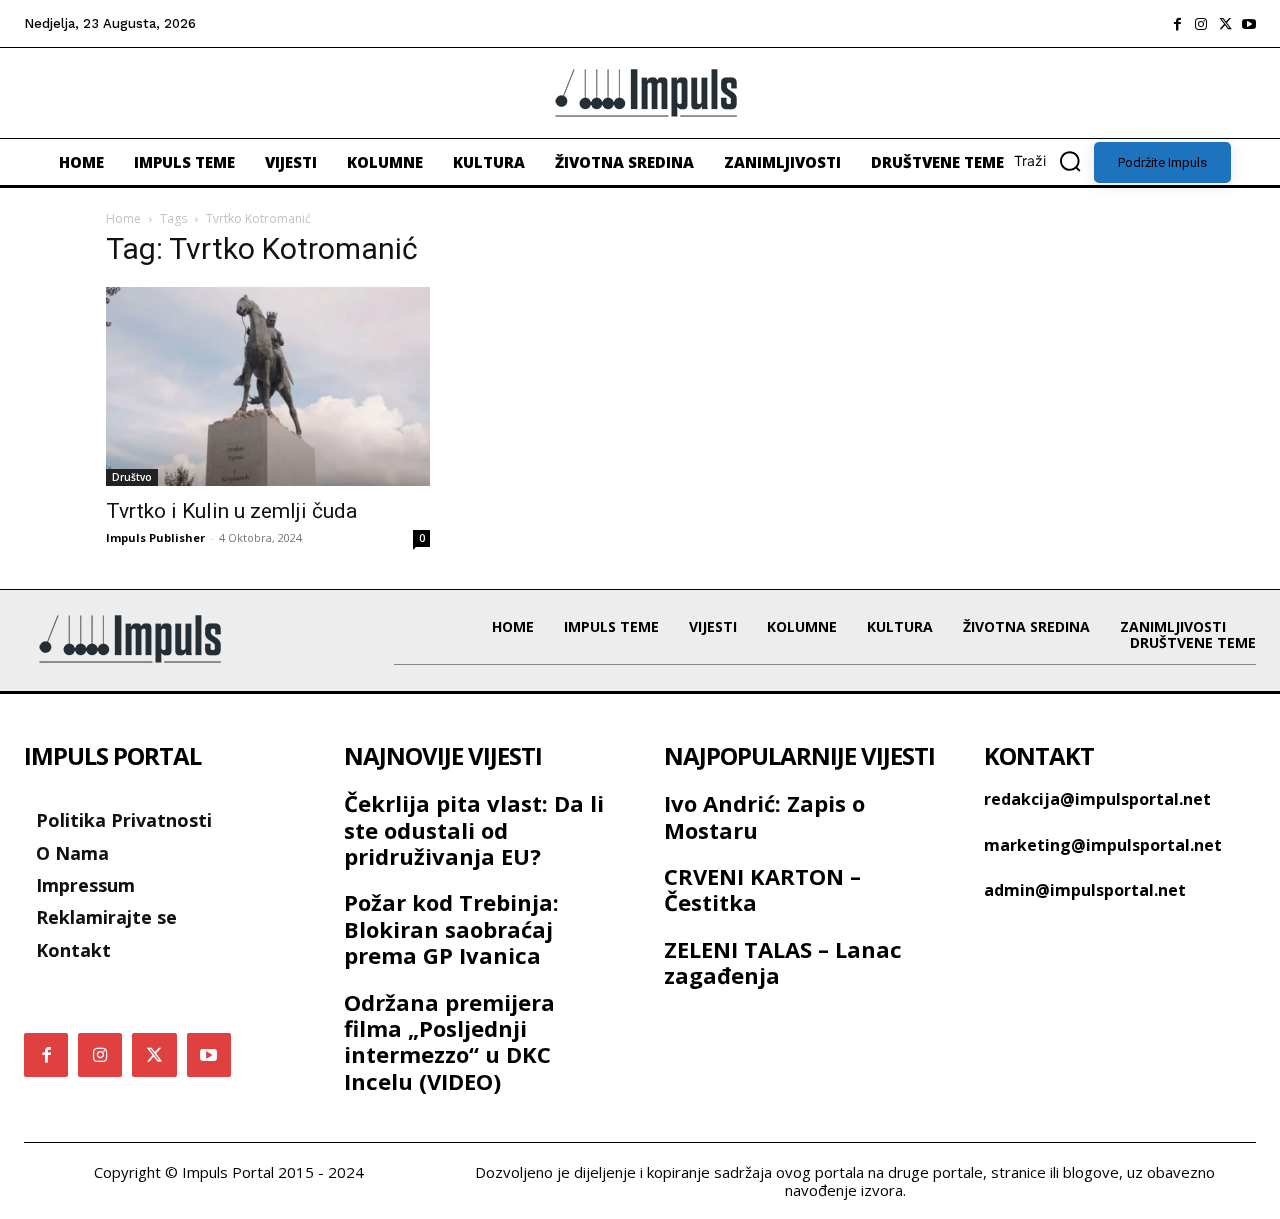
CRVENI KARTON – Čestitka (762, 889)
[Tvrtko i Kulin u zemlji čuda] (268, 386)
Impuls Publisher (155, 537)
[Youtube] (1249, 24)
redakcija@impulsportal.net (1097, 799)
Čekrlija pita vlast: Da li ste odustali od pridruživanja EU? (474, 829)
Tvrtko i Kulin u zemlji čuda (231, 511)
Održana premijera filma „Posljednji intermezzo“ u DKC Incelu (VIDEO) (449, 1041)
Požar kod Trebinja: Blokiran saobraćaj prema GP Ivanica (451, 928)
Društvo (132, 477)
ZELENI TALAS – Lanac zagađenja (783, 962)
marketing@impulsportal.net (1103, 845)
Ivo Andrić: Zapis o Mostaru (764, 816)
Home (123, 218)
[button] (1054, 161)
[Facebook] (1177, 24)
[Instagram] (1201, 24)
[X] (1225, 24)
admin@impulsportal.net (1085, 890)
